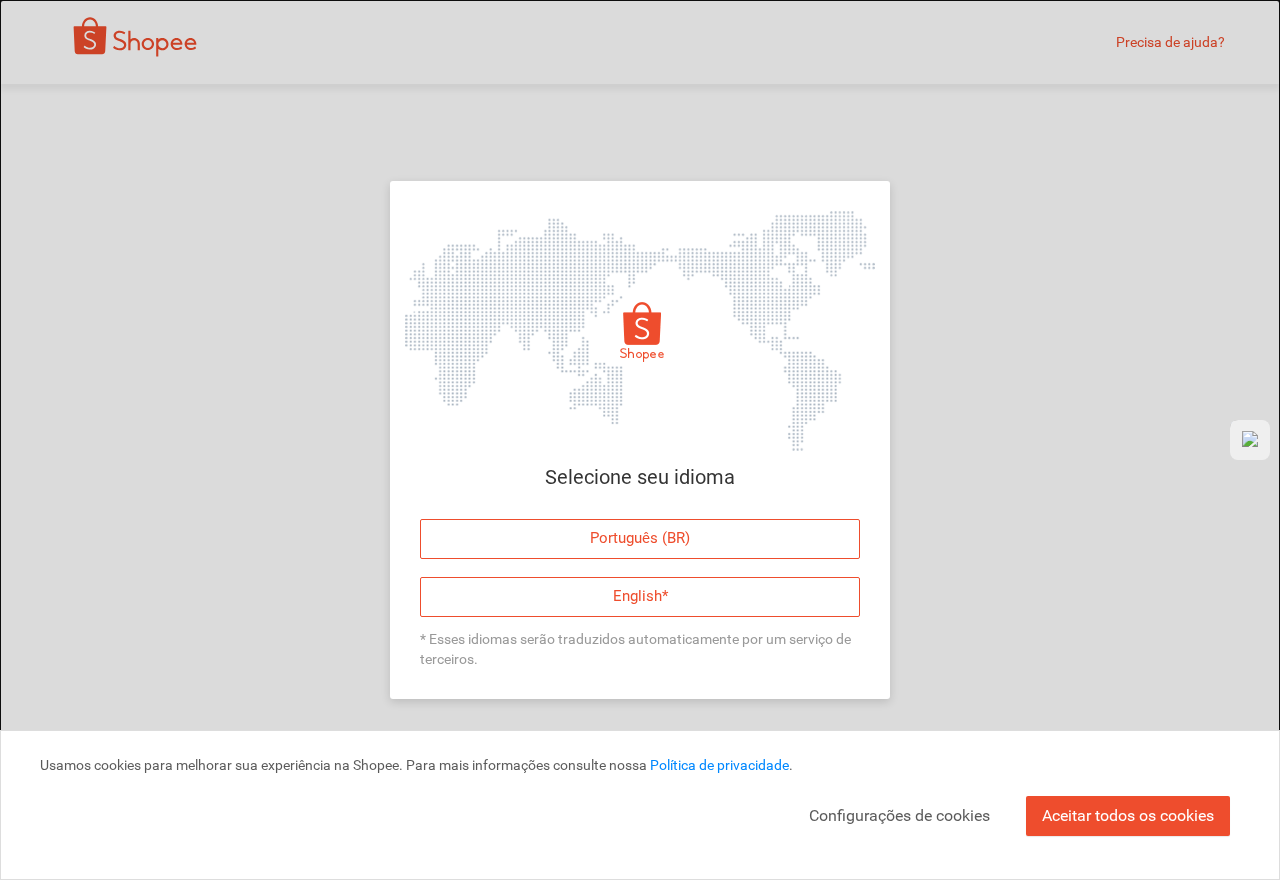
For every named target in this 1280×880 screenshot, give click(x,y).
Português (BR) (640, 538)
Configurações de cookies (899, 815)
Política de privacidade (719, 765)
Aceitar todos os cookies (1128, 815)
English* (640, 596)
